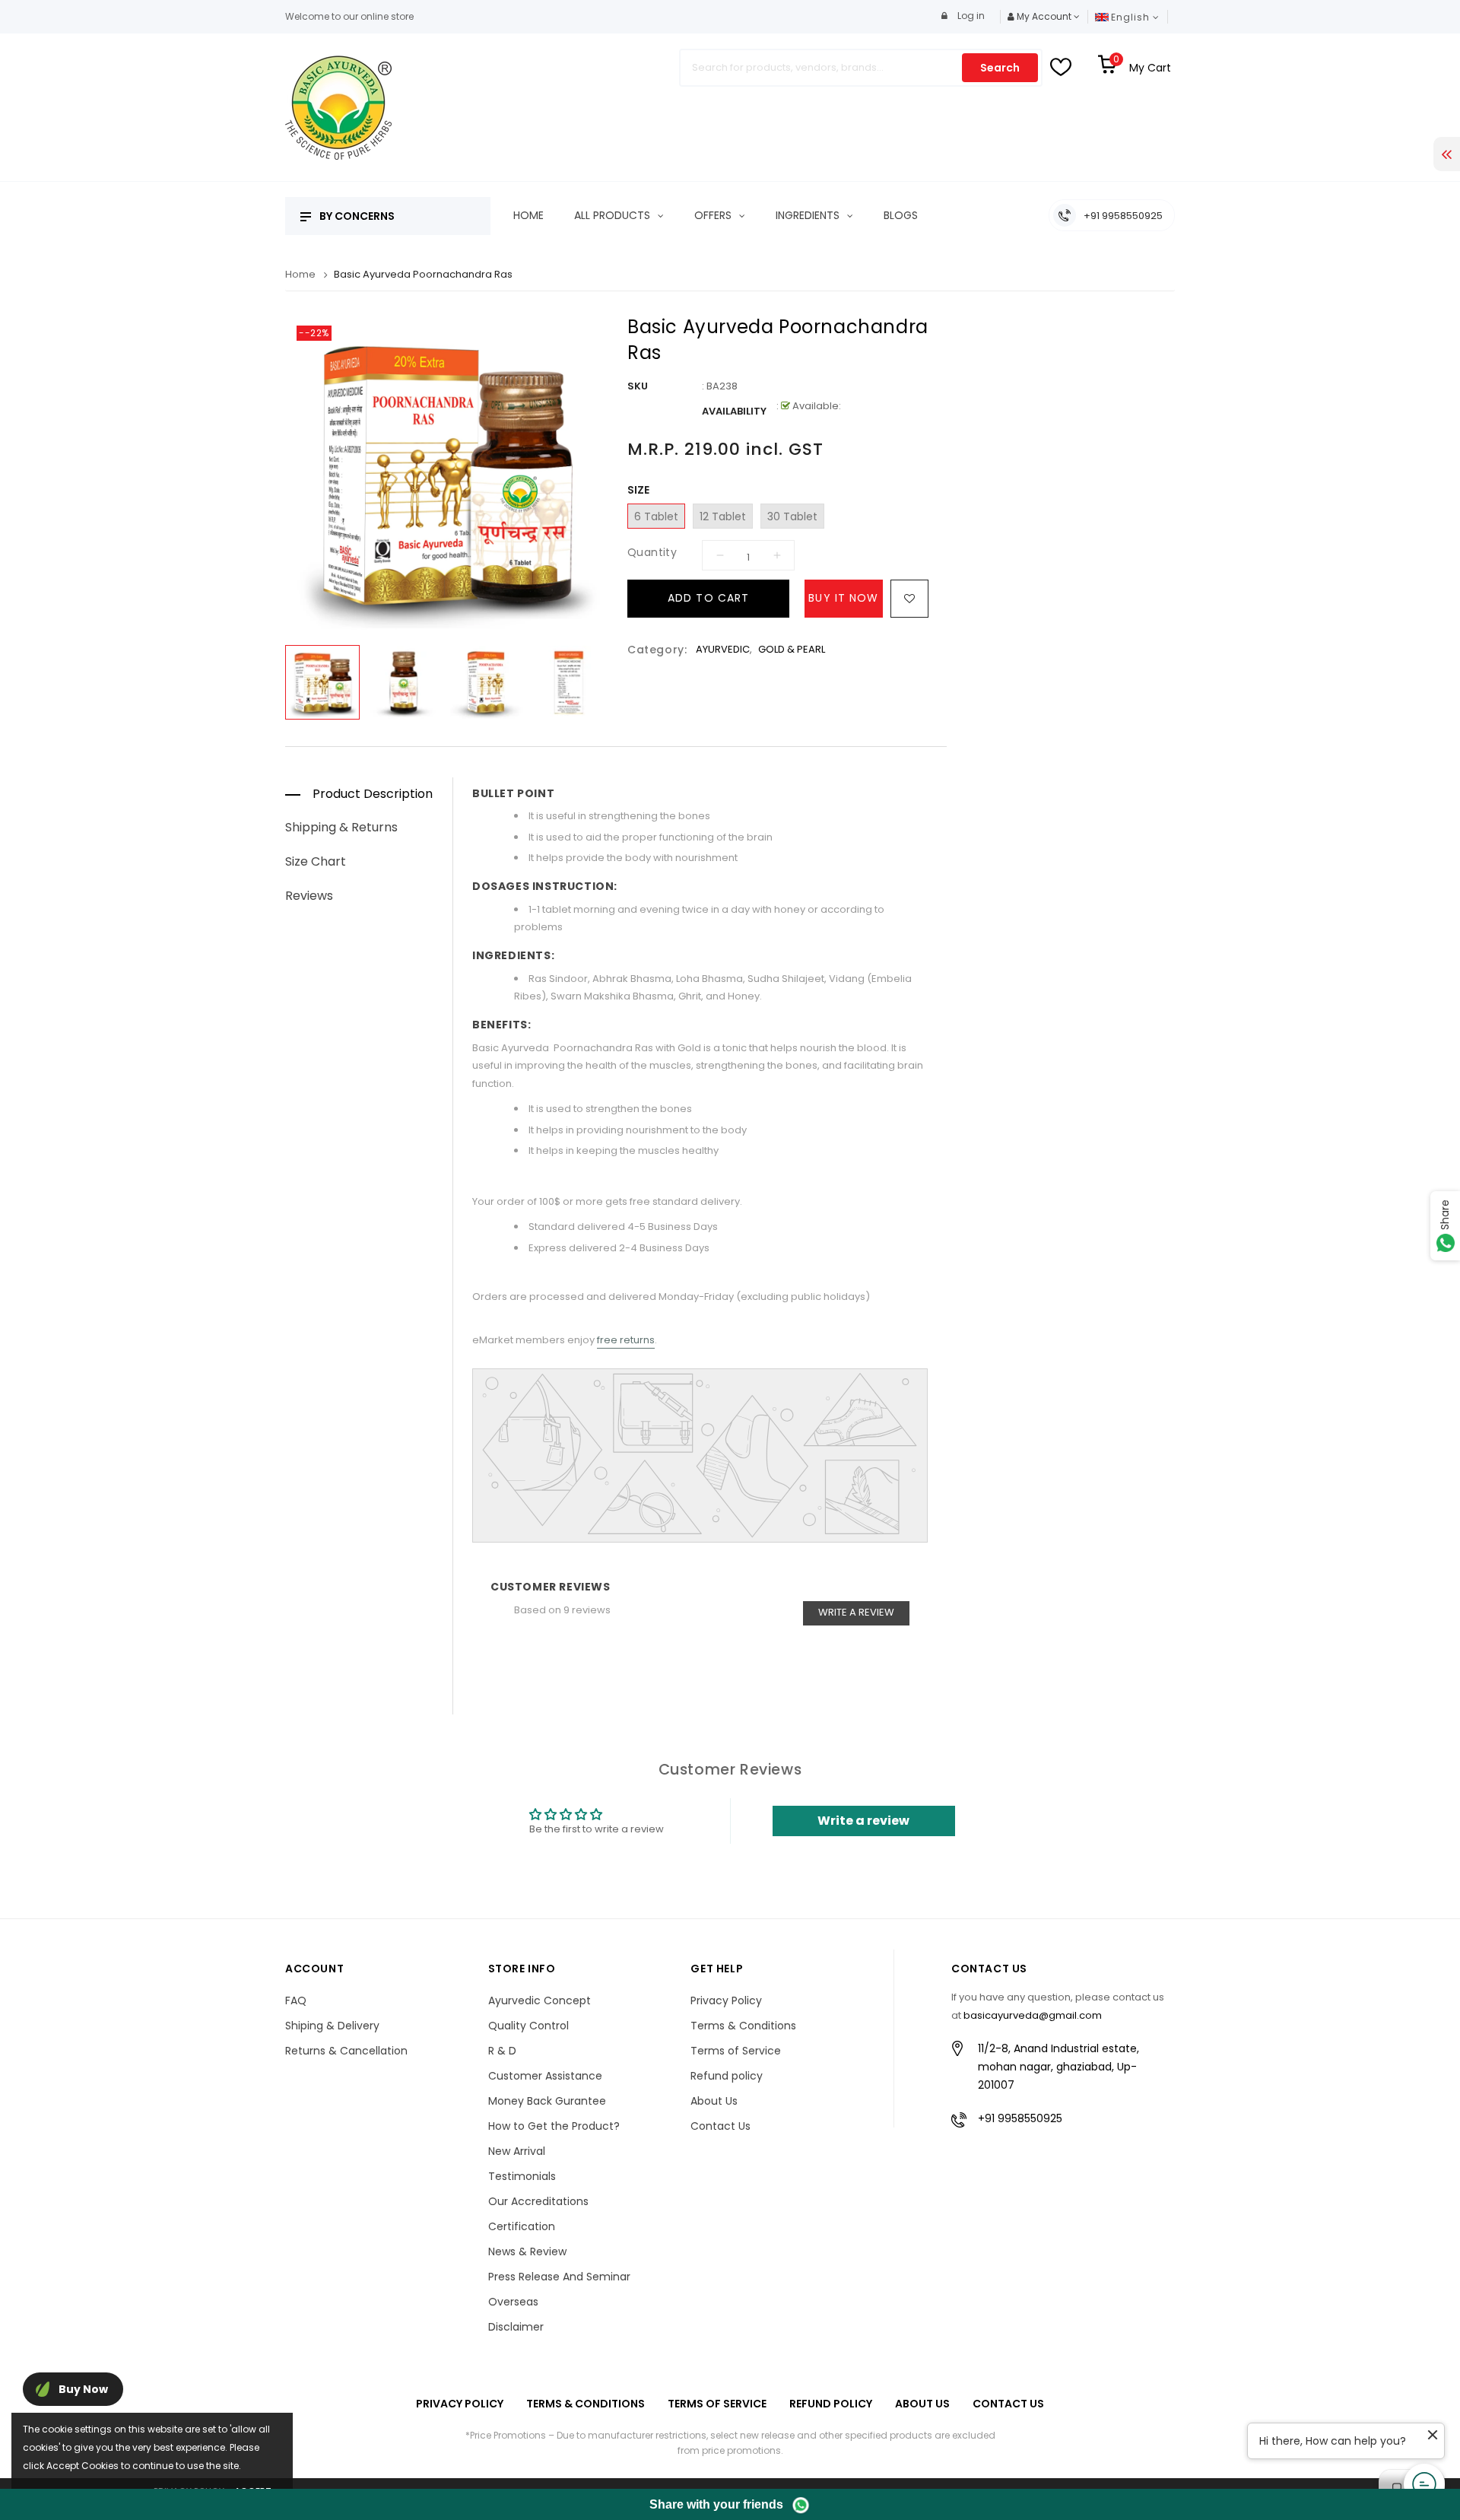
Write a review (856, 1612)
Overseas (513, 2302)
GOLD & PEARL (792, 649)
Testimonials (522, 2176)
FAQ (296, 2000)
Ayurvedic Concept (540, 2000)
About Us (714, 2101)
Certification (522, 2226)
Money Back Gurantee (547, 2101)
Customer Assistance (545, 2076)
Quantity (652, 552)
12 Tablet (723, 516)
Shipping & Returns (341, 827)
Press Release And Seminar (559, 2277)
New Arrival (517, 2151)
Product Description (373, 794)
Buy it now (843, 598)
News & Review (527, 2251)
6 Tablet (656, 516)
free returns (626, 1340)
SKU (638, 386)
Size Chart (316, 861)
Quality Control (528, 2026)
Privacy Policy (726, 2000)
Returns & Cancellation (346, 2051)
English (1132, 17)
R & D (502, 2051)
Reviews (309, 896)
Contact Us (720, 2126)
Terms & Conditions (743, 2026)
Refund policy (727, 2076)
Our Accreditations (538, 2201)
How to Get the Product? (554, 2126)
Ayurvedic (723, 649)
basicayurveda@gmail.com (1033, 2015)
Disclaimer (516, 2327)
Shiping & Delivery (332, 2026)
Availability (734, 411)
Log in (970, 16)
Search (1000, 68)
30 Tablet (792, 516)
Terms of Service (736, 2051)
